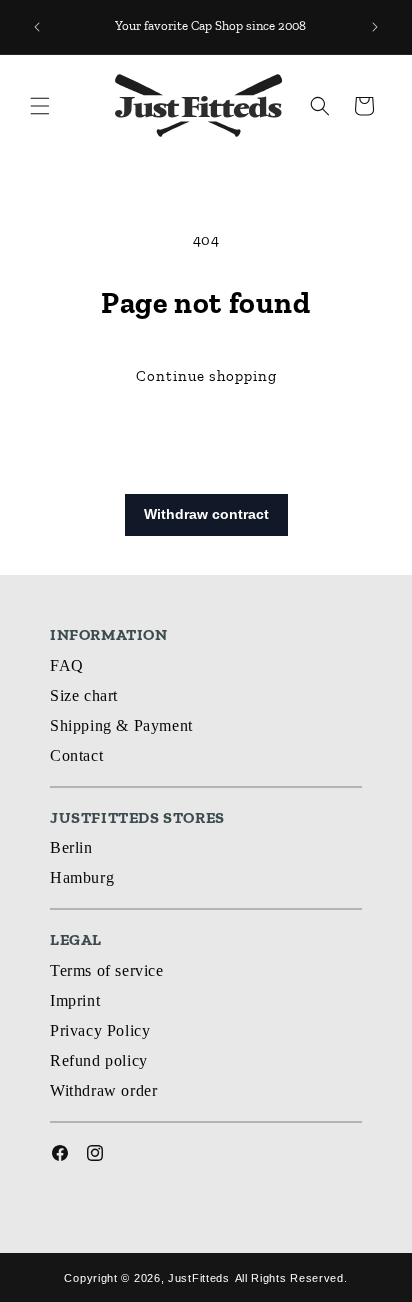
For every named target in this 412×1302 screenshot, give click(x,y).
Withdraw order (103, 1090)
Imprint (75, 1000)
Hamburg (82, 877)
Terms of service (107, 970)
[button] (40, 106)
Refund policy (99, 1060)
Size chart (84, 695)
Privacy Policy (100, 1030)
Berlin (71, 847)
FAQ (67, 665)
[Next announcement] (375, 27)
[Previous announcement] (37, 27)
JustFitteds (199, 1278)
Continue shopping (206, 376)
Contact (76, 755)
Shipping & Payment (121, 725)
